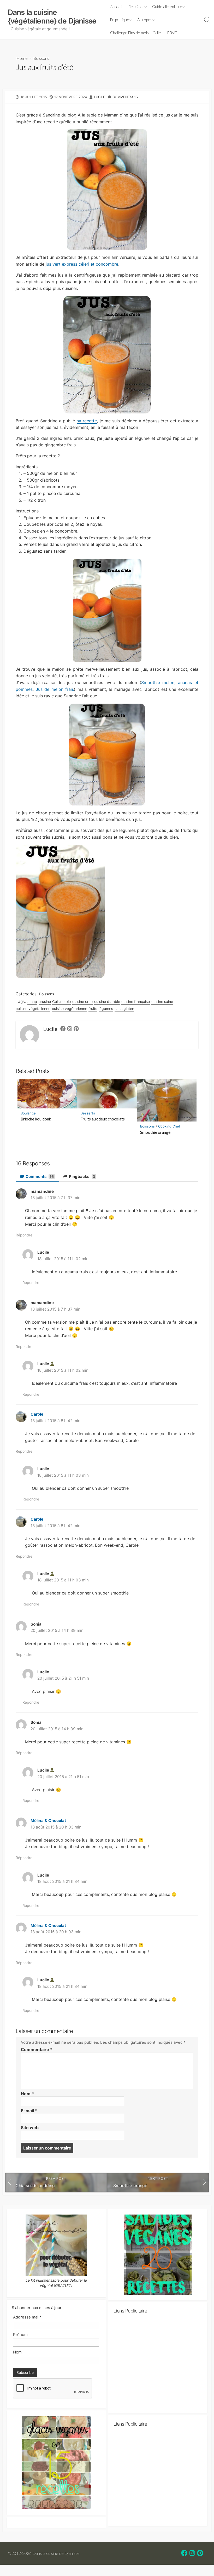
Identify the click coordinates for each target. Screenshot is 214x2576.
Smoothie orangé (155, 1132)
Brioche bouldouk (36, 1119)
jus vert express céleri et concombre (82, 264)
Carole (37, 1414)
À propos (145, 20)
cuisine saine (162, 1001)
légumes (106, 1009)
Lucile (100, 97)
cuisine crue (82, 1001)
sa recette (87, 421)
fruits (93, 1009)
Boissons (41, 58)
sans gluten (124, 1009)
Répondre (24, 1235)
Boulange (28, 1113)
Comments (39, 1176)
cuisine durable (107, 1001)
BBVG (172, 33)
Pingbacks (82, 1176)
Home (22, 58)
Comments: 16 (125, 97)
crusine (45, 1001)
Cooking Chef (169, 1126)
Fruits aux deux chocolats (103, 1119)
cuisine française (136, 1001)
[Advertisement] (158, 2365)
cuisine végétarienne (70, 1009)
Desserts (88, 1113)
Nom (27, 2094)
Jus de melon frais (55, 689)
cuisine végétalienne (33, 1009)
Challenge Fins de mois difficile (136, 33)
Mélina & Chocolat (48, 1821)
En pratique (120, 20)
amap (32, 1001)
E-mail (29, 2111)
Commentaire (37, 2049)
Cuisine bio (61, 1001)
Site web (30, 2128)
